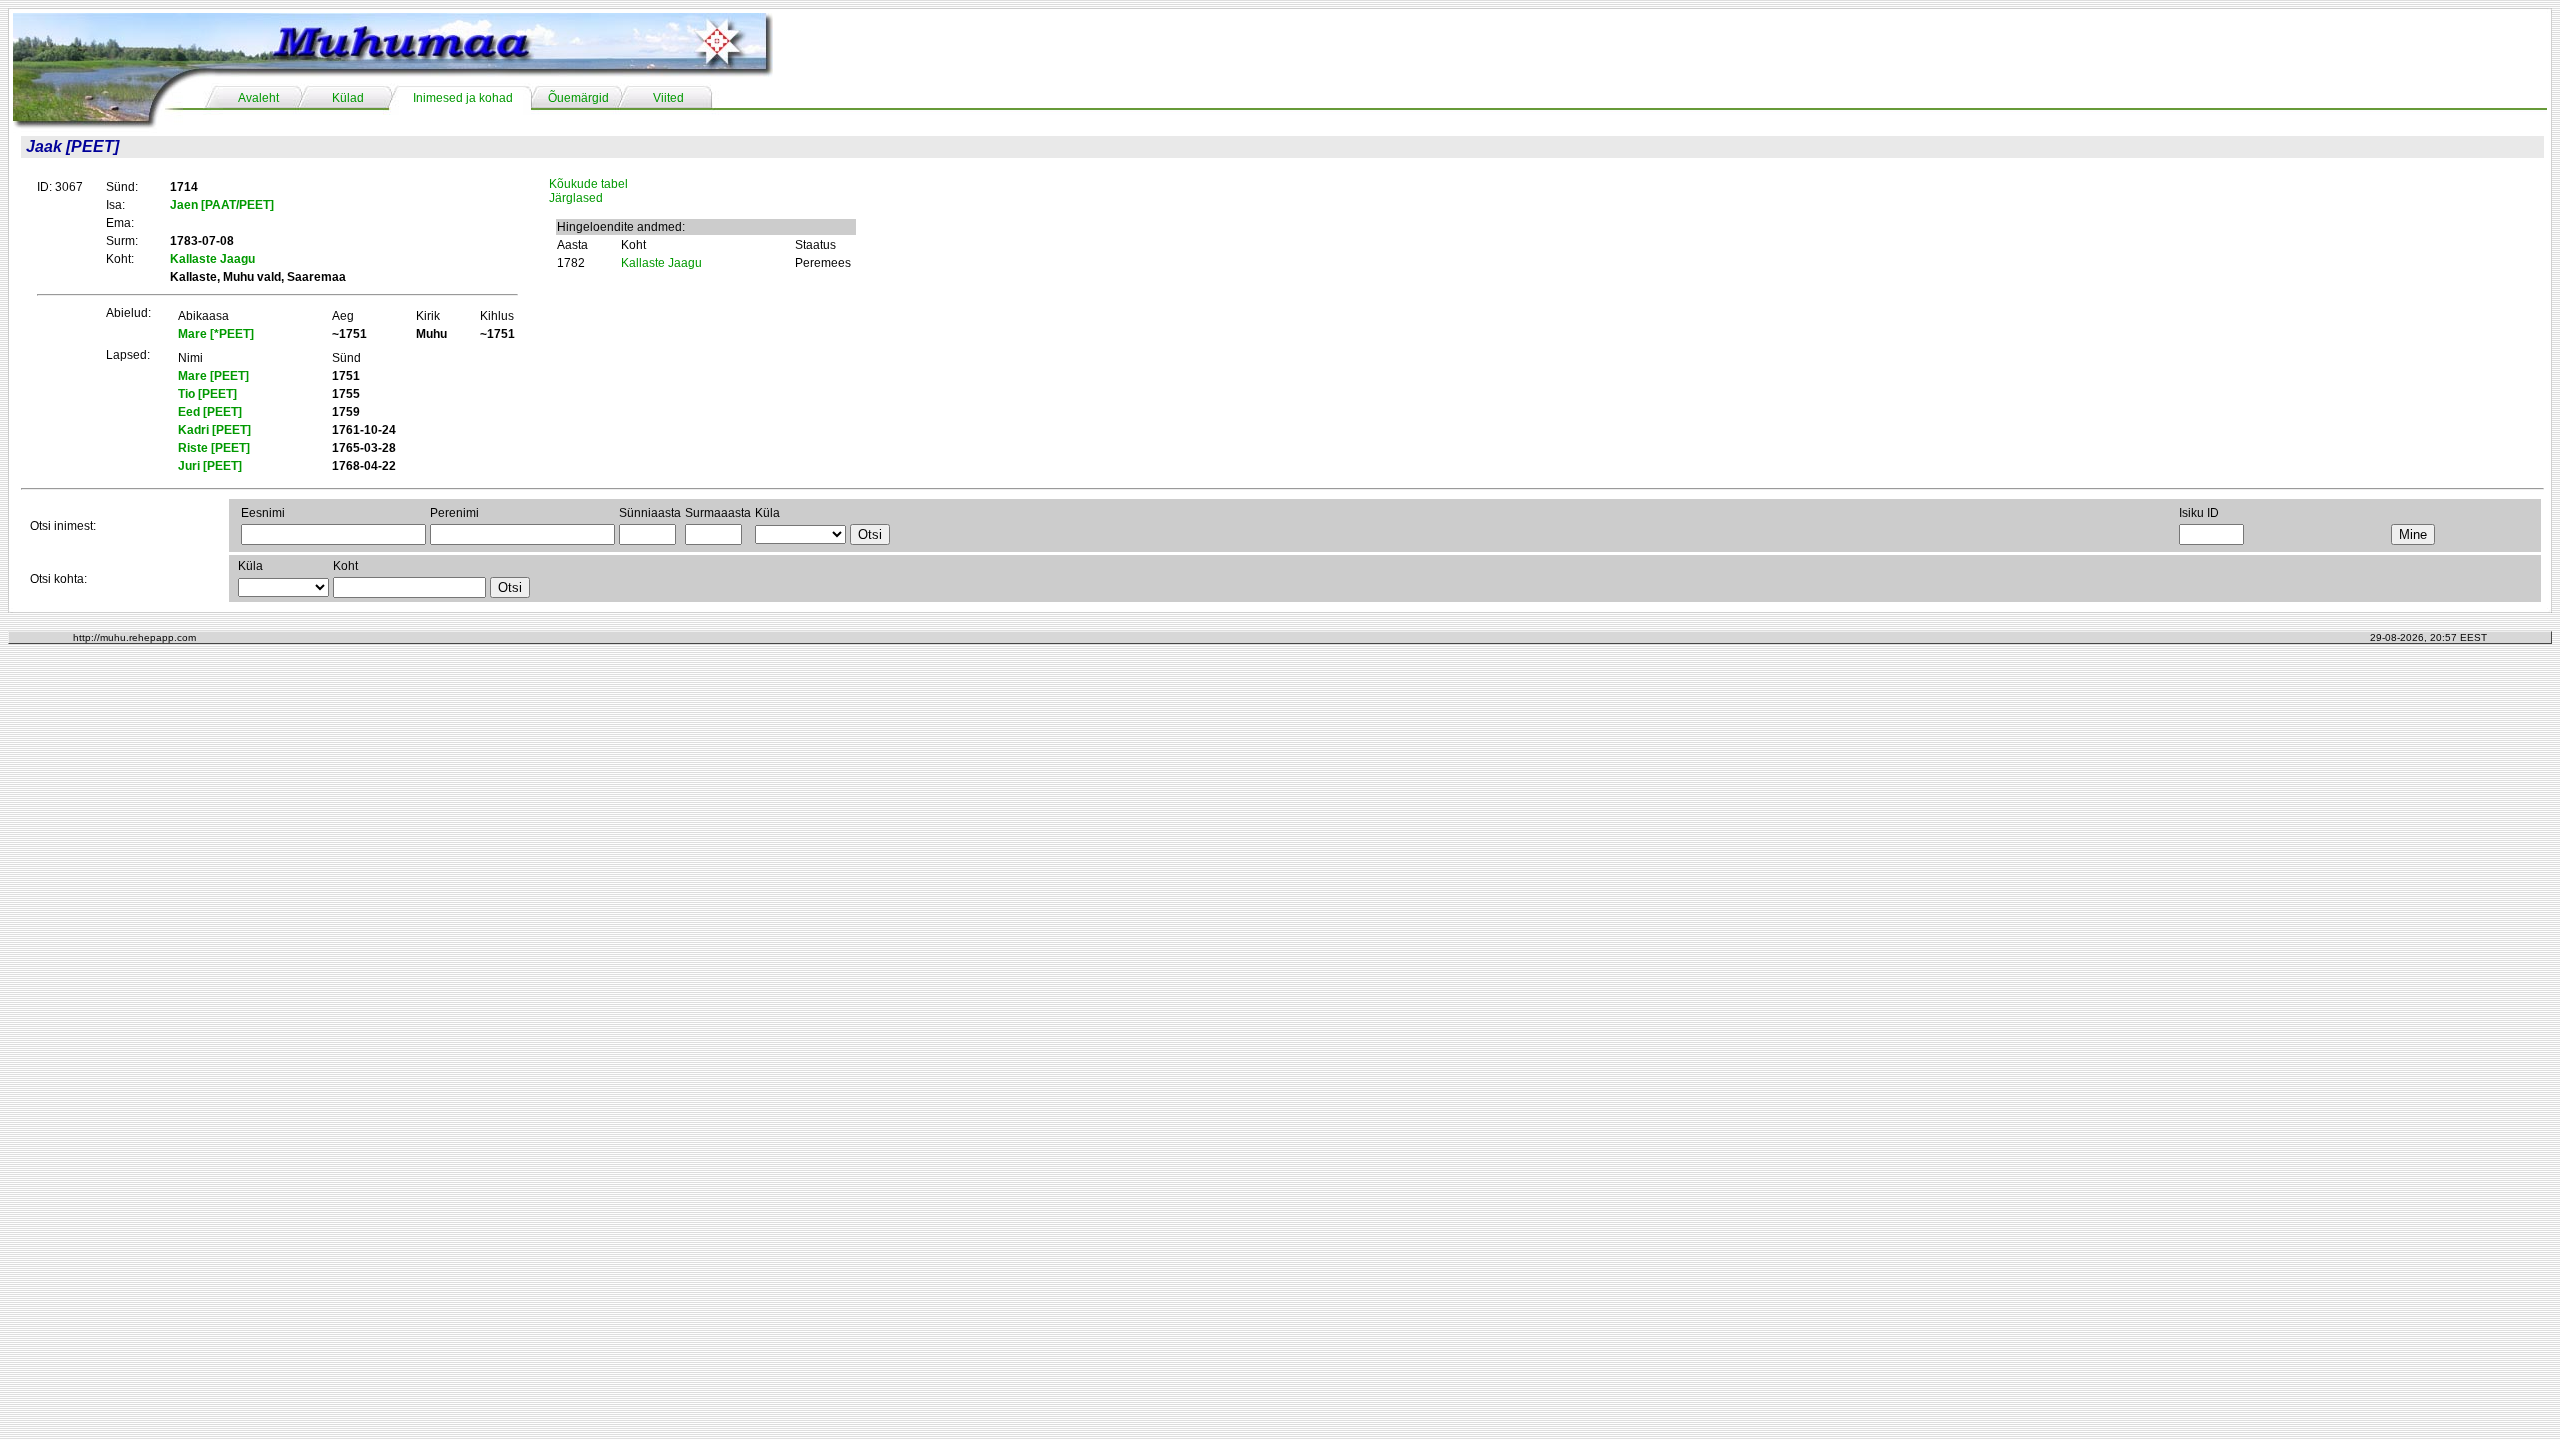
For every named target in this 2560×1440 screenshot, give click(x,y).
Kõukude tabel (588, 184)
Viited (668, 98)
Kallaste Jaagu (661, 263)
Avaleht (258, 98)
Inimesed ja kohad (463, 98)
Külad (348, 98)
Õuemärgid (578, 98)
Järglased (576, 198)
